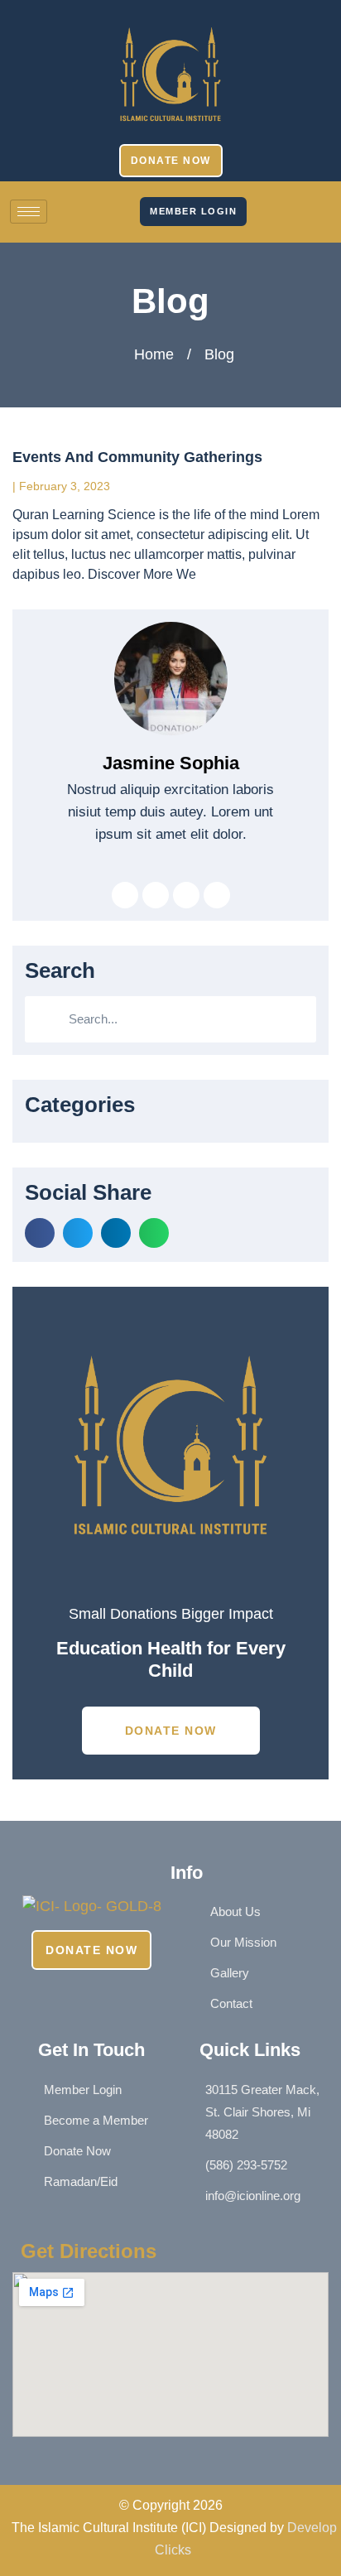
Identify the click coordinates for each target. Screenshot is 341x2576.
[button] (40, 1233)
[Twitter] (156, 895)
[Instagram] (258, 212)
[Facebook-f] (258, 197)
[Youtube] (258, 227)
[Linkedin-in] (186, 895)
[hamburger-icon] (29, 212)
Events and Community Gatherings (137, 457)
